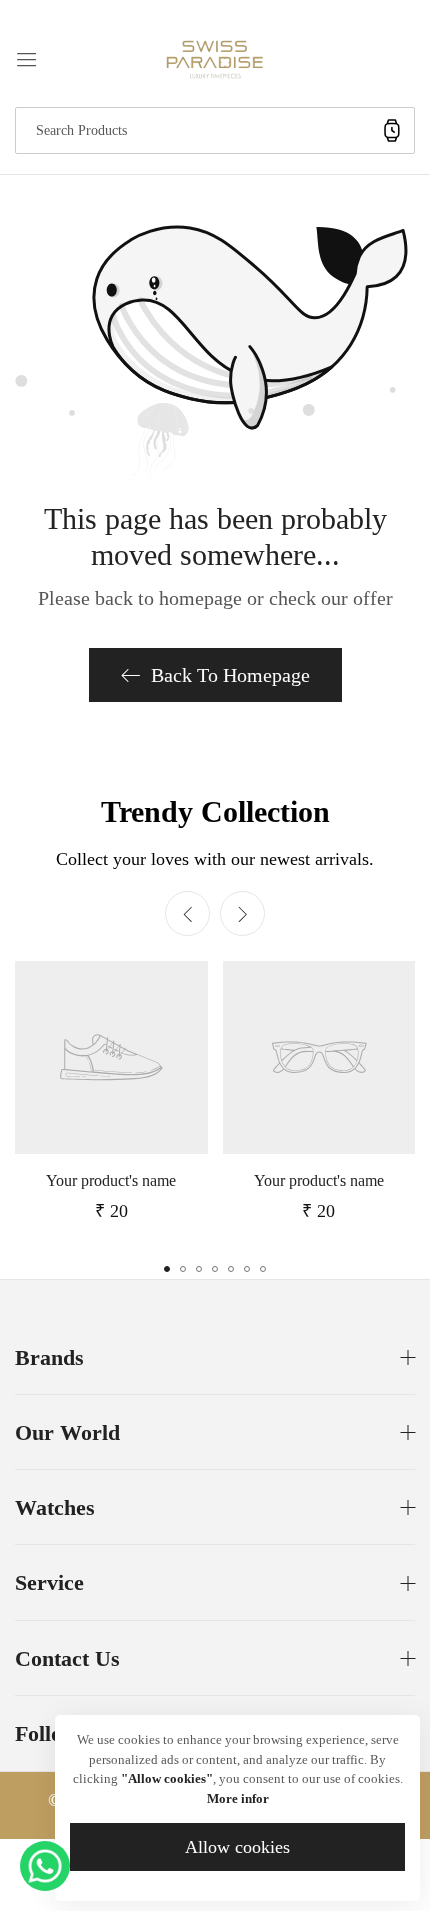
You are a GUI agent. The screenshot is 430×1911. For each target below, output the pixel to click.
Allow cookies (237, 1847)
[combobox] (215, 130)
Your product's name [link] (111, 1180)
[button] (242, 913)
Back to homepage (230, 675)
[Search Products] (392, 130)
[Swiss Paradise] (215, 58)
